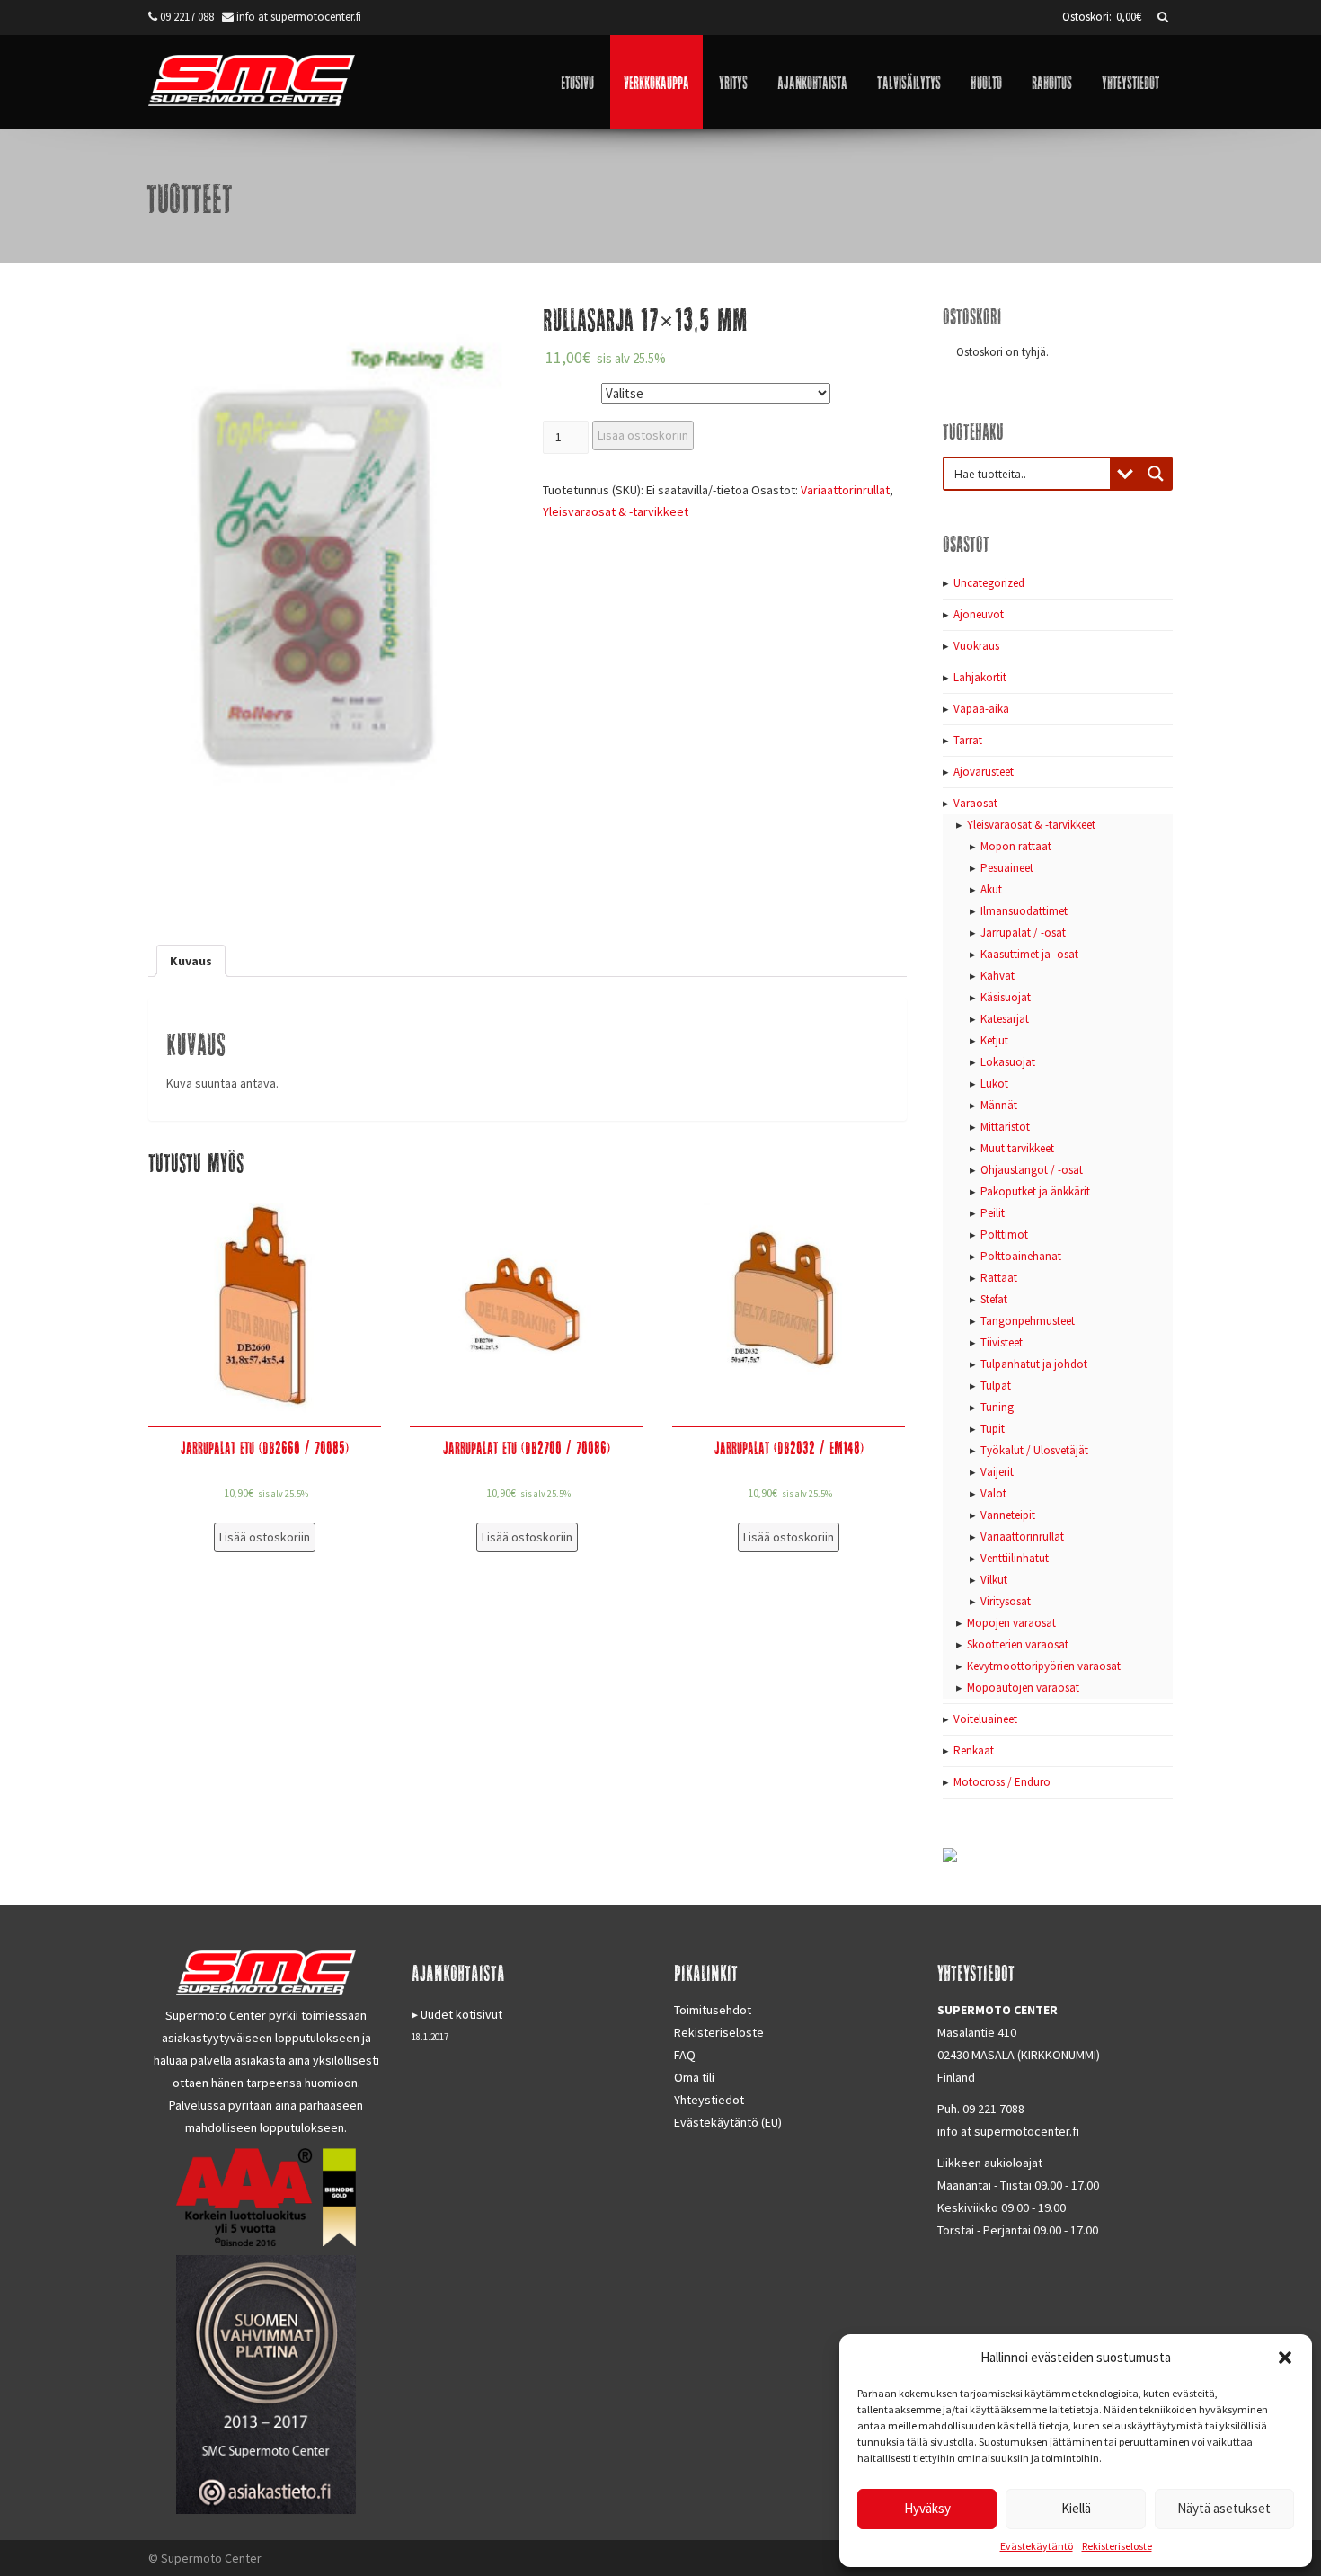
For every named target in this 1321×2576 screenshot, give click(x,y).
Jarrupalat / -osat (1023, 933)
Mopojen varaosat (1011, 1623)
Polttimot (1004, 1235)
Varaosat (975, 803)
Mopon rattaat (1016, 846)
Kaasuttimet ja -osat (1029, 954)
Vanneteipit (1008, 1515)
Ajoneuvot (979, 614)
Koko (560, 390)
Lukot (994, 1084)
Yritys (733, 81)
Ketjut (994, 1040)
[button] (1285, 2358)
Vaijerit (997, 1472)
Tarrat (968, 740)
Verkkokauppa (656, 81)
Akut (991, 889)
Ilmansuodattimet (1024, 911)
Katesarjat (1005, 1019)
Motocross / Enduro (1002, 1782)
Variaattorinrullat (845, 490)
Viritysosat (1006, 1601)
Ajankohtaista (812, 81)
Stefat (994, 1299)
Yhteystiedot (1130, 81)
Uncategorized (989, 583)
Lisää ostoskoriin (643, 435)
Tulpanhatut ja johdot (1034, 1364)
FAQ (685, 2055)
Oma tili (694, 2077)
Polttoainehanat (1021, 1256)
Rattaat (999, 1278)
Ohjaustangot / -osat (1032, 1170)
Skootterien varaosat (1018, 1644)
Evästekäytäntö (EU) (728, 2122)
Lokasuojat (1008, 1062)
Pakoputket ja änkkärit (1035, 1191)
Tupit (993, 1429)
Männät (999, 1105)
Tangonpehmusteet (1028, 1321)
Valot (993, 1493)
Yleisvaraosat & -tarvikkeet (616, 511)
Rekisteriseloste (1117, 2546)
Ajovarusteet (984, 772)
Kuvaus (191, 961)
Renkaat (974, 1750)
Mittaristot (1005, 1127)
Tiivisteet (1002, 1342)
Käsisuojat (1006, 997)
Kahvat (997, 976)
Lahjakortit (980, 677)
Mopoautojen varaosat (1023, 1688)
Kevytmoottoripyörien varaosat (1044, 1666)
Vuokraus (976, 646)
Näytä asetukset (1224, 2508)
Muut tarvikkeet (1017, 1148)
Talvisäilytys (909, 81)
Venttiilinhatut (1015, 1558)
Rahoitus (1052, 81)
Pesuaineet (1007, 868)
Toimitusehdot (713, 2010)
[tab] (191, 961)
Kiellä (1076, 2508)
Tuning (997, 1407)
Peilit (993, 1213)
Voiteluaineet (985, 1719)
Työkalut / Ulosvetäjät (1034, 1450)
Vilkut (994, 1580)
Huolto (986, 81)
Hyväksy (927, 2508)
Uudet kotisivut (461, 2014)
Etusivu (577, 81)
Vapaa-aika (981, 709)
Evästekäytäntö (1037, 2546)
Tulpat (996, 1386)
